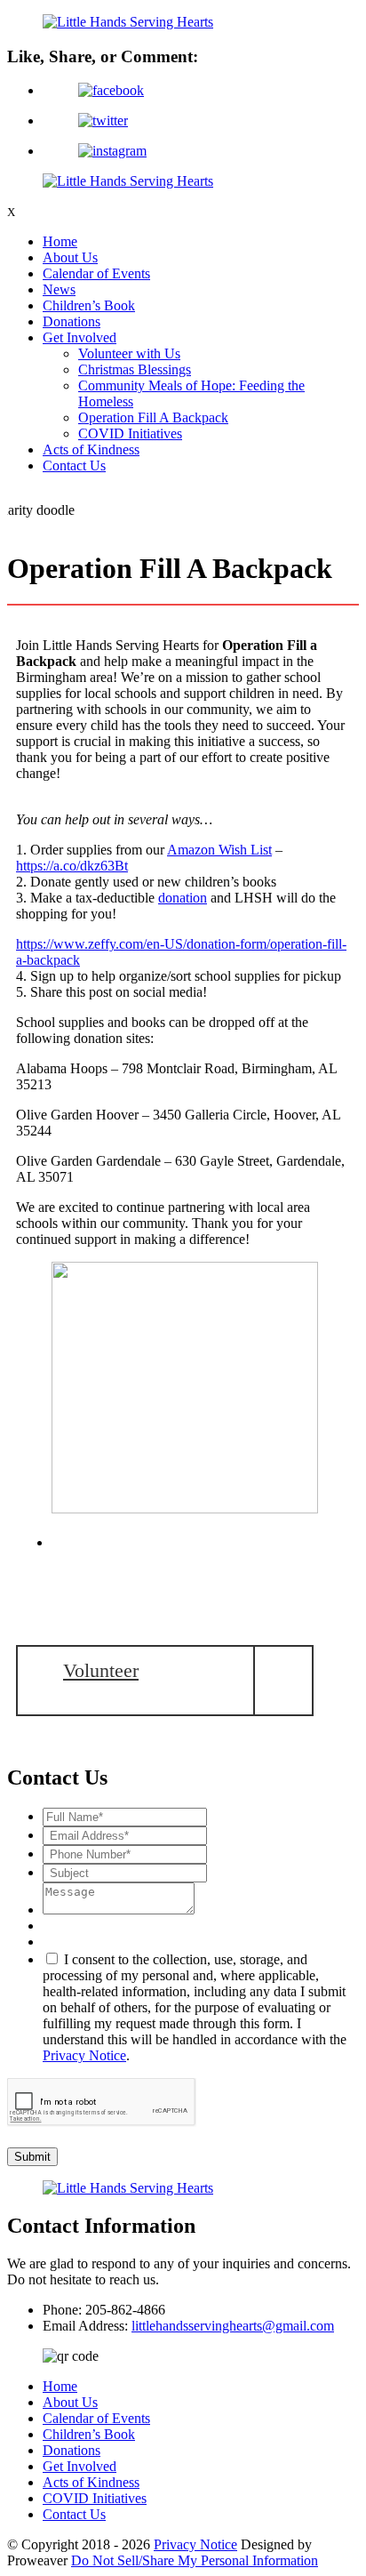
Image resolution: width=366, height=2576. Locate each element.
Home (60, 241)
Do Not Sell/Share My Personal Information (195, 2560)
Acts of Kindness (91, 449)
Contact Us (74, 465)
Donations (72, 321)
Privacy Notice (84, 2055)
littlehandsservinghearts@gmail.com (233, 2326)
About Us (70, 257)
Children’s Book (89, 305)
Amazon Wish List (219, 850)
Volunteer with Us (129, 353)
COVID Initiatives (130, 433)
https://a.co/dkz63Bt (72, 866)
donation (183, 898)
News (59, 289)
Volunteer (101, 1670)
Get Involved (80, 337)
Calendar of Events (96, 273)
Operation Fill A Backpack (153, 417)
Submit (32, 2157)
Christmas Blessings (135, 369)
